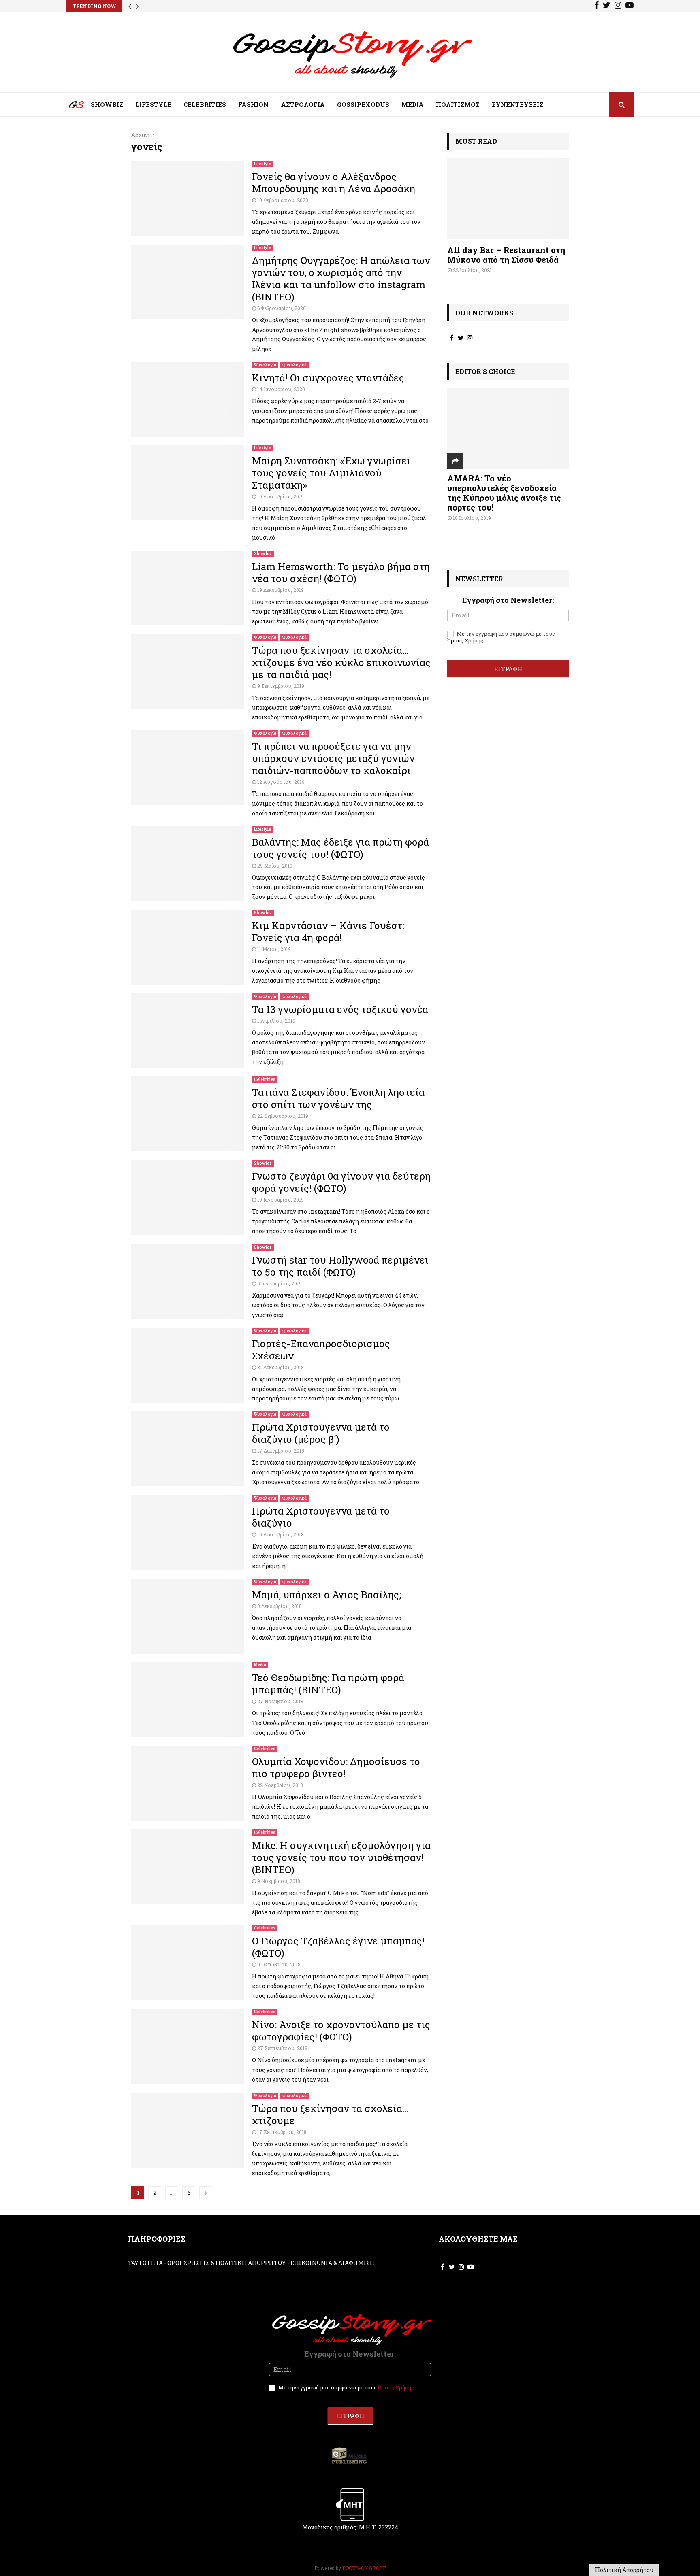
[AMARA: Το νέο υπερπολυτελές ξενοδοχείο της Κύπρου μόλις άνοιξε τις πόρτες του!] (508, 429)
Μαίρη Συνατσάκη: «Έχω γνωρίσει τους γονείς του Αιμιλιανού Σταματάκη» (331, 473)
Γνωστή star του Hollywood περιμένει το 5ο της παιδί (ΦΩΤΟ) (340, 1266)
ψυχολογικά (295, 365)
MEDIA (413, 104)
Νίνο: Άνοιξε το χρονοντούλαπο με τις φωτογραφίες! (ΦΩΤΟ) (341, 2031)
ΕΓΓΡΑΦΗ (508, 669)
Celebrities (265, 1080)
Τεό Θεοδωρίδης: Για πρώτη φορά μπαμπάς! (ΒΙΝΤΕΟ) (328, 1684)
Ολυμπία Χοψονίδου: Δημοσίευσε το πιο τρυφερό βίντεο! (336, 1768)
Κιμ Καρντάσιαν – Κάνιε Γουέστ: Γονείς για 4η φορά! (328, 932)
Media (260, 1665)
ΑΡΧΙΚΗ (70, 106)
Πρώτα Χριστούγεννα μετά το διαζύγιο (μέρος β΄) (321, 1433)
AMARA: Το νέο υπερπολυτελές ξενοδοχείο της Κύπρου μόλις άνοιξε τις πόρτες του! (504, 493)
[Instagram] (618, 6)
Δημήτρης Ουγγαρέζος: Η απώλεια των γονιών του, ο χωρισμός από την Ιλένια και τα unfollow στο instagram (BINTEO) (341, 279)
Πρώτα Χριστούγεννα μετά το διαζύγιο (321, 1517)
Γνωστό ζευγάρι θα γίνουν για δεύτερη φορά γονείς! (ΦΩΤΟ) (341, 1182)
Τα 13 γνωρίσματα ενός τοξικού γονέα (340, 1009)
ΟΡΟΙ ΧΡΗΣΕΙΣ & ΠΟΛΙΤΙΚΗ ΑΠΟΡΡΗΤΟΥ (227, 2263)
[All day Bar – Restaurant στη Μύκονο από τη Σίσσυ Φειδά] (508, 198)
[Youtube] (630, 6)
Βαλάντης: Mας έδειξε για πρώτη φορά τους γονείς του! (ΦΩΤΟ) (340, 848)
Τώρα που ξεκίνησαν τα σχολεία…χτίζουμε (330, 2114)
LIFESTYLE (153, 104)
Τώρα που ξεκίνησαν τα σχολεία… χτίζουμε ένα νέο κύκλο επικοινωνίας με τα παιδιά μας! (341, 662)
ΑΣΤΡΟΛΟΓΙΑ (303, 104)
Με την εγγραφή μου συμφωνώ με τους (501, 637)
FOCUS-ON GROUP (364, 2568)
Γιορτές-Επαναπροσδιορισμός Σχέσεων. (321, 1350)
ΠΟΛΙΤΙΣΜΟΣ (458, 104)
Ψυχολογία (265, 365)
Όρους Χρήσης (465, 640)
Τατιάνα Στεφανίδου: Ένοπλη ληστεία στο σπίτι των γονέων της (338, 1098)
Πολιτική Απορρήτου (624, 2570)
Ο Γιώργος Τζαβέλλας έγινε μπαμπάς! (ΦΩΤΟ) (338, 1947)
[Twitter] (607, 6)
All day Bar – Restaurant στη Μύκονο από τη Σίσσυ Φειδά (506, 255)
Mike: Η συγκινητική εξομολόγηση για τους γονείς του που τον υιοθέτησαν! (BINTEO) (341, 1857)
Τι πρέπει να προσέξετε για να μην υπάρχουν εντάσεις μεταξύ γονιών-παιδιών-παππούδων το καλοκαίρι (335, 758)
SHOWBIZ (107, 104)
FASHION (253, 104)
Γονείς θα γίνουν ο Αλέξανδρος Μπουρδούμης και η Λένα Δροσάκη (334, 183)
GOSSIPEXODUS (363, 104)
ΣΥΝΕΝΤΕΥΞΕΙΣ (518, 104)
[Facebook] (596, 6)
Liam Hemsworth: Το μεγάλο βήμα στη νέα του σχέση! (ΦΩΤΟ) (341, 572)
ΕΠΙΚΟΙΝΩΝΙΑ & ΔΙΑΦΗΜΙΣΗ (333, 2263)
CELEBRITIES (205, 104)
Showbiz (263, 554)
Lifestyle (262, 164)
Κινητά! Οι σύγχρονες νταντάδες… (331, 378)
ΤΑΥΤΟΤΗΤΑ (145, 2263)
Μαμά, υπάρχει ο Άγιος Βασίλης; (327, 1595)
